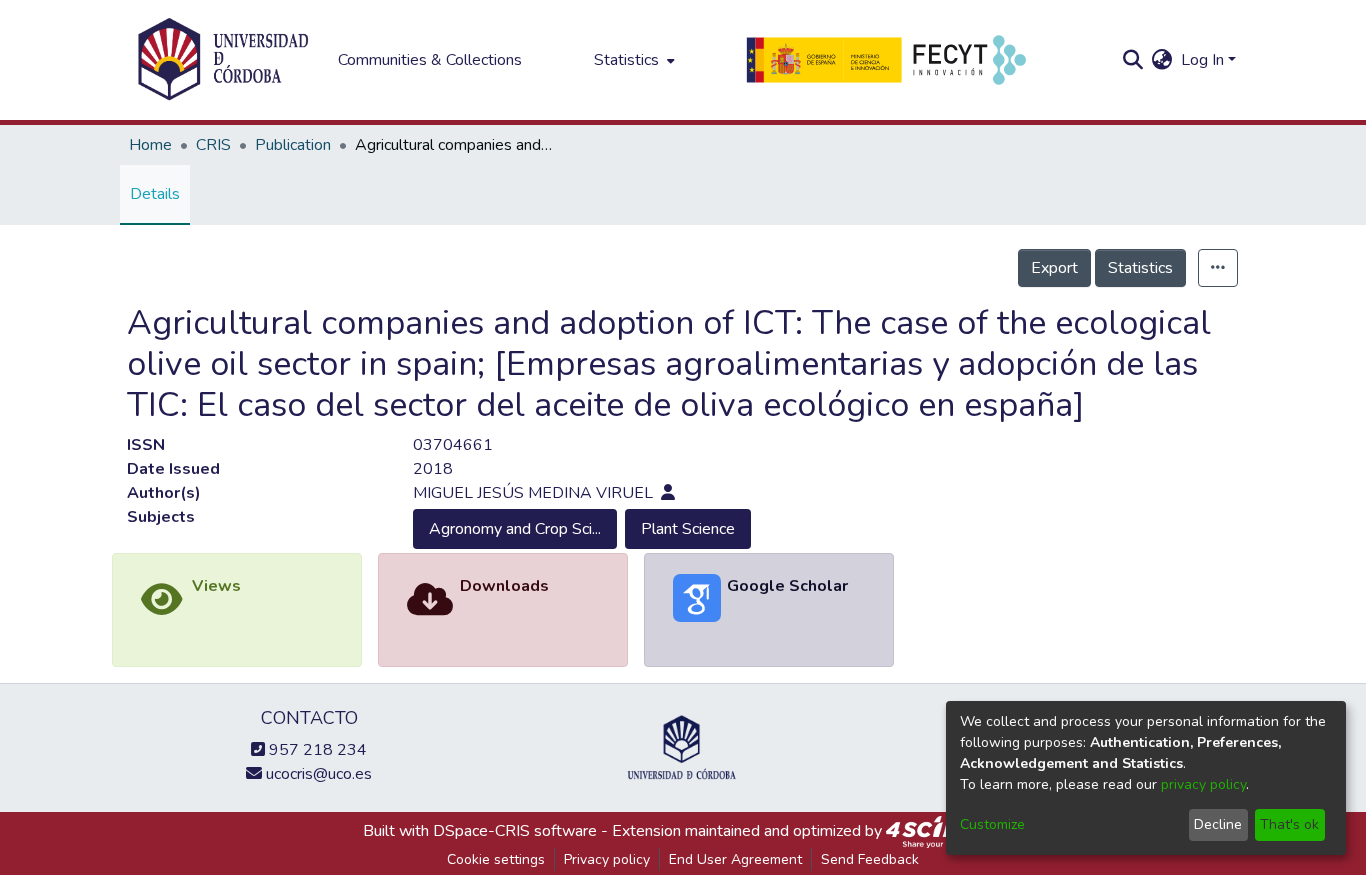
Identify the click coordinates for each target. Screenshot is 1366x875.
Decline (1218, 824)
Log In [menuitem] (1202, 60)
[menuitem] (632, 60)
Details (155, 194)
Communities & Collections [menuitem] (430, 60)
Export (1054, 268)
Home (150, 145)
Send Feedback (870, 859)
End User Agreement (735, 859)
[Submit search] (1133, 60)
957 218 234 (316, 750)
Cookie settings (496, 859)
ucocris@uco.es (317, 774)
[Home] (223, 60)
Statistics (1140, 268)
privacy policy (1203, 784)
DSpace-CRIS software (515, 831)
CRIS (213, 145)
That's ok (1289, 824)
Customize (992, 824)
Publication (293, 145)
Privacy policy (607, 859)
